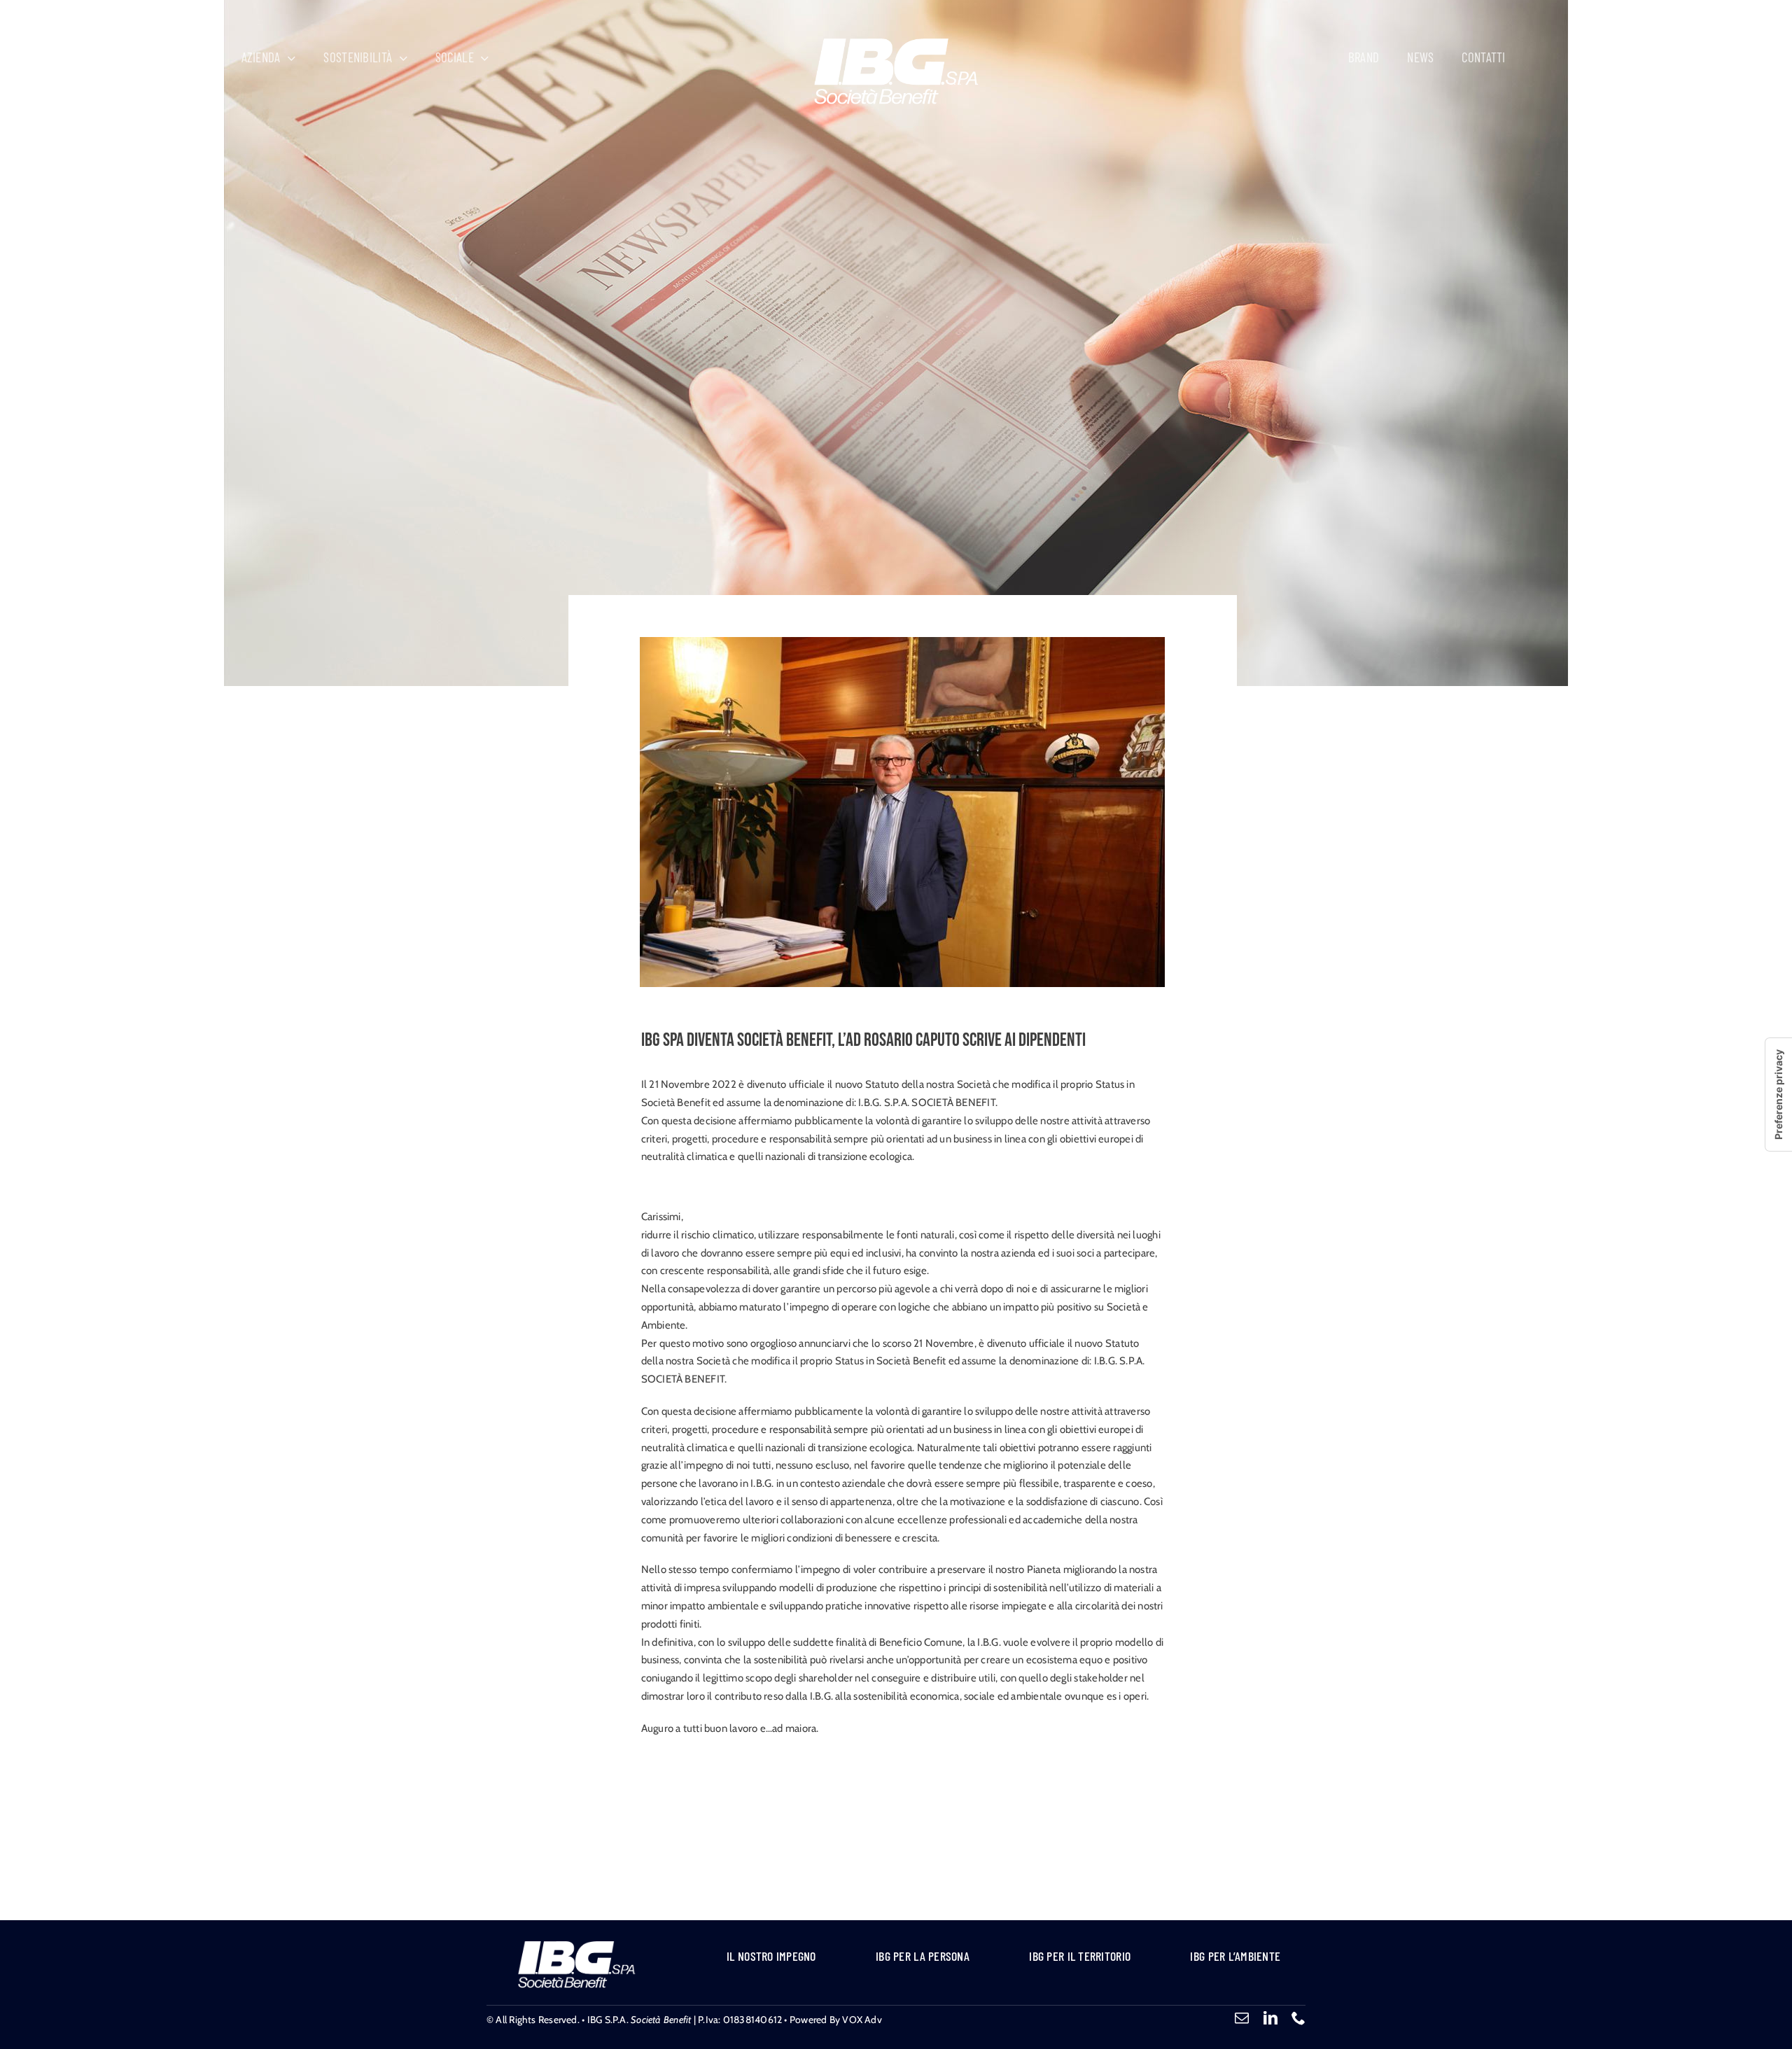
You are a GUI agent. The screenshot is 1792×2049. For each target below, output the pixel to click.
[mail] (1242, 2018)
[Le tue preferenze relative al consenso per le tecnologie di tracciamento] (1779, 1095)
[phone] (1298, 2018)
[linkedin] (1270, 2018)
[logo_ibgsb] (896, 43)
